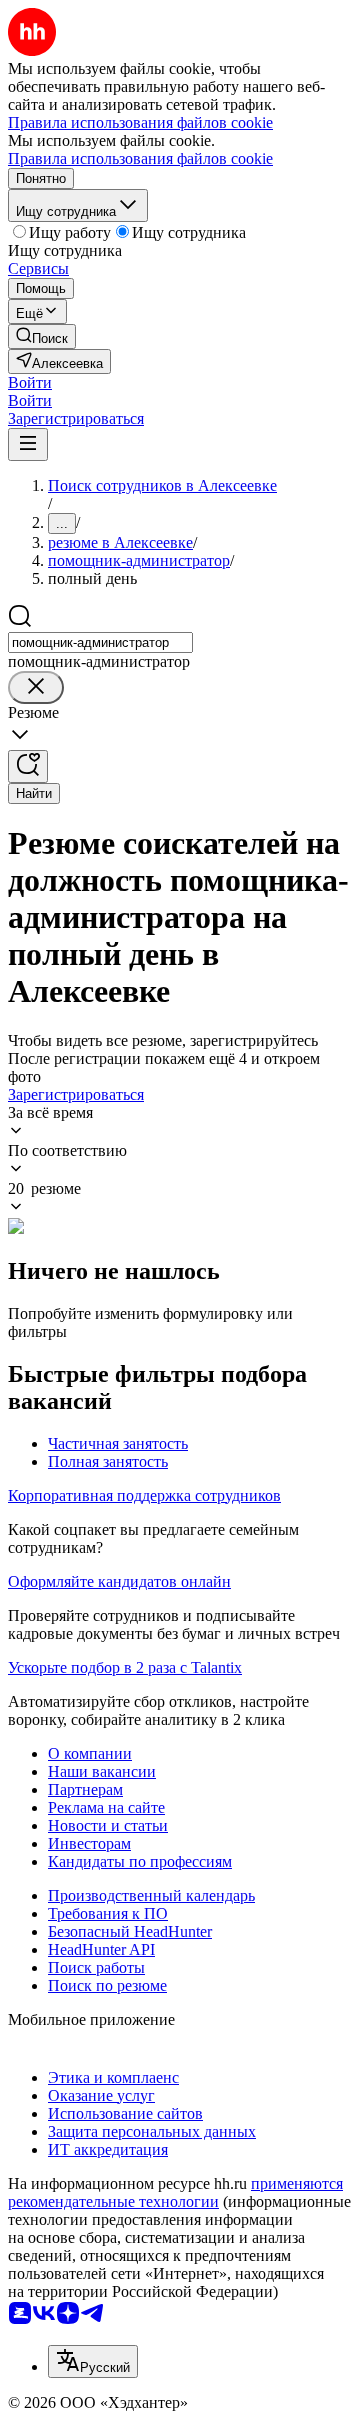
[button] (30, 382)
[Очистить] (36, 687)
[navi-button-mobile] (28, 444)
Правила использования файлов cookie (140, 158)
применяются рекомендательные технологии (175, 2192)
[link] (42, 336)
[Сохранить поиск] (28, 766)
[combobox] (100, 642)
